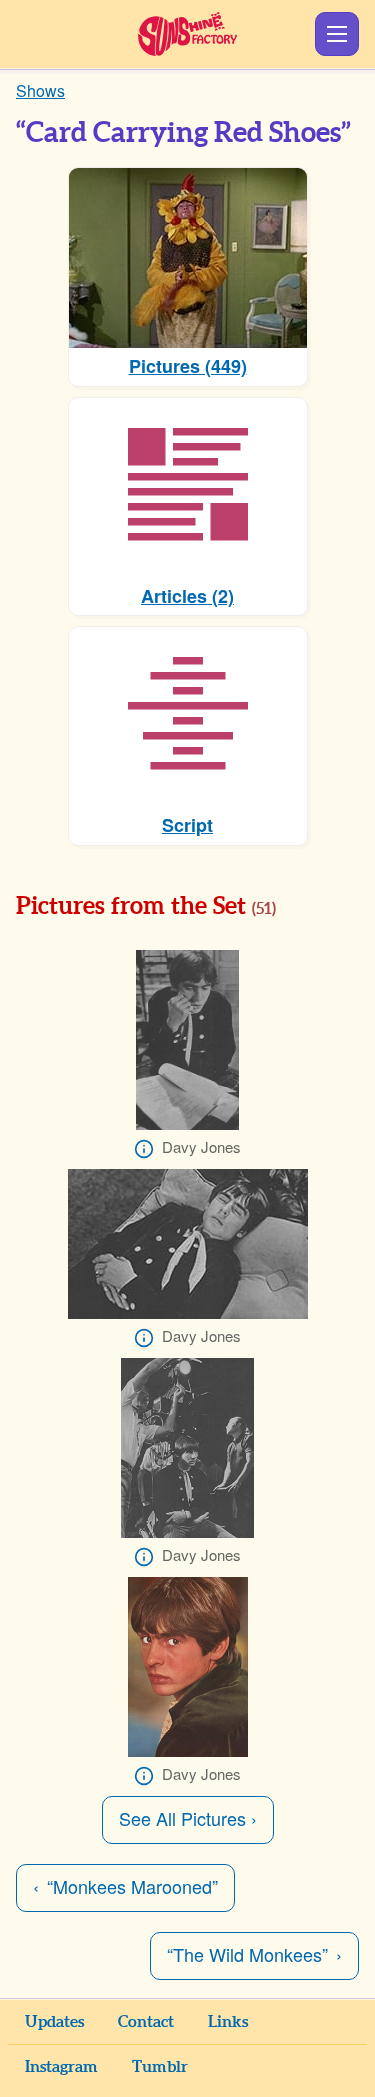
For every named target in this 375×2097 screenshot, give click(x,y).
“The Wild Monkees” (247, 1954)
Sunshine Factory (187, 34)
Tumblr (160, 2067)
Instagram (61, 2067)
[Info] (144, 1149)
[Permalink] (304, 908)
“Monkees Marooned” (132, 1886)
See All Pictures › (188, 1818)
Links (228, 2022)
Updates (54, 2022)
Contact (146, 2022)
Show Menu (337, 34)
